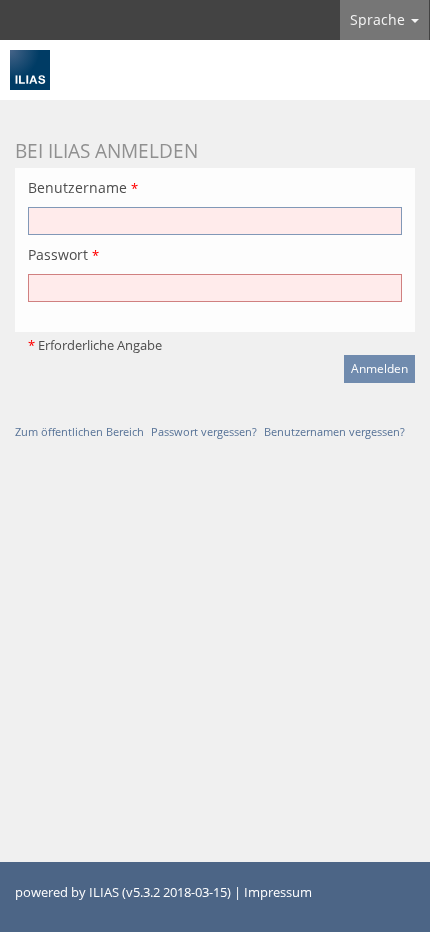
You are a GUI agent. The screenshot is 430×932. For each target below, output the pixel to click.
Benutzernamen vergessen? (334, 431)
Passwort (63, 254)
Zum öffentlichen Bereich (79, 431)
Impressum (278, 892)
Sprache (379, 19)
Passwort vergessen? (204, 431)
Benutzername (83, 187)
